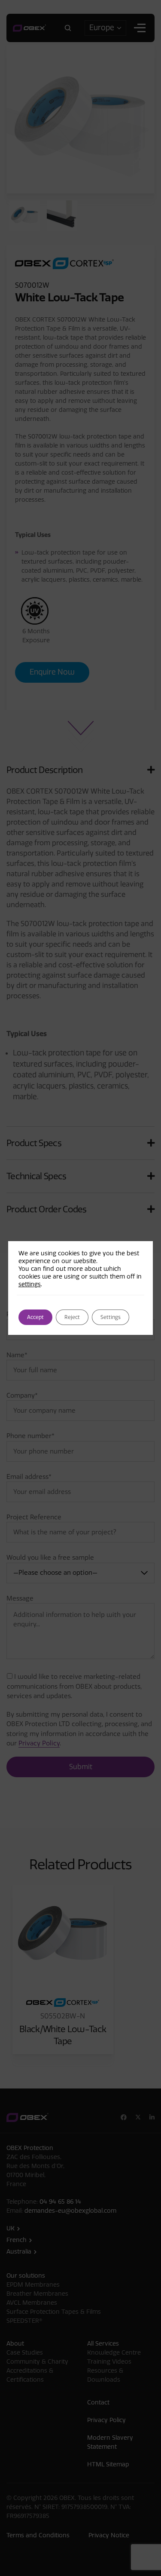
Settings (111, 1317)
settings (30, 1284)
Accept (35, 1317)
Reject (72, 1317)
